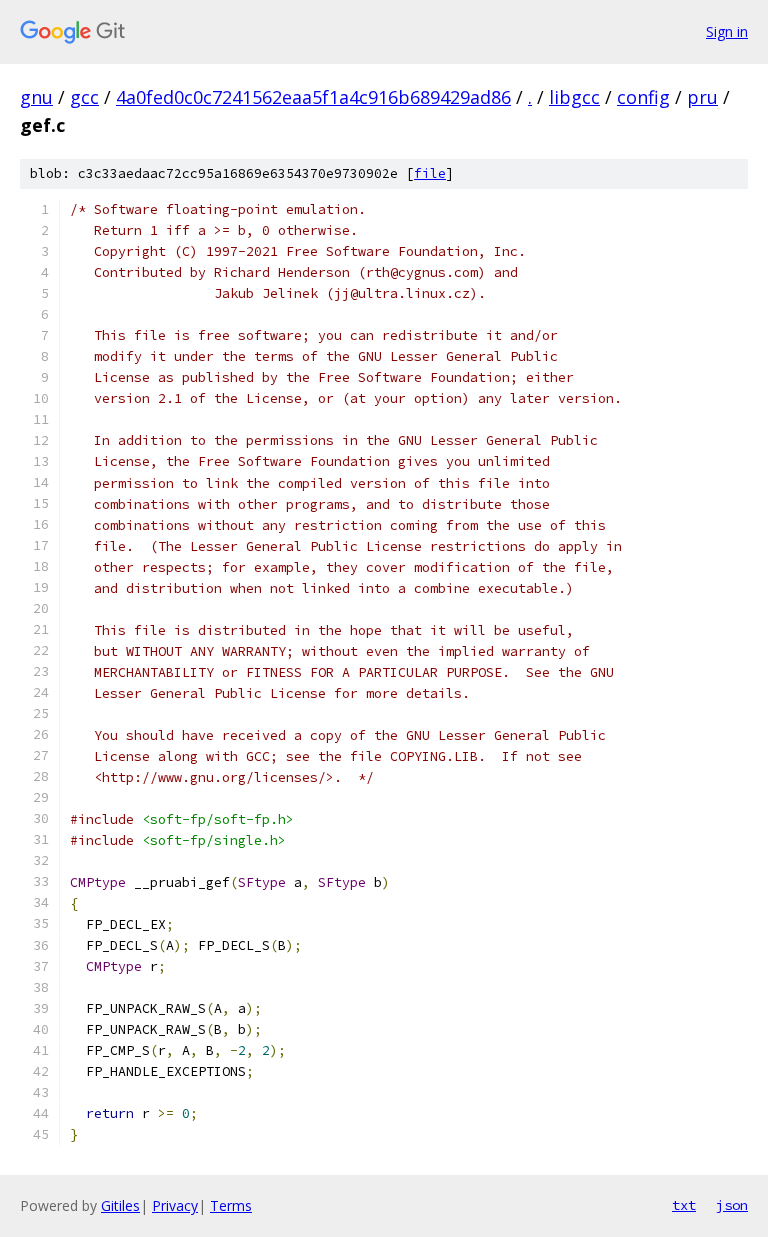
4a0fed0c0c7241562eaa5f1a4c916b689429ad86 (313, 97)
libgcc (574, 97)
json (732, 1205)
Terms (231, 1205)
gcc (84, 97)
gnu (36, 97)
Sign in (727, 31)
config (643, 97)
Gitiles (120, 1205)
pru (702, 97)
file (430, 173)
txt (684, 1205)
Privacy (175, 1205)
